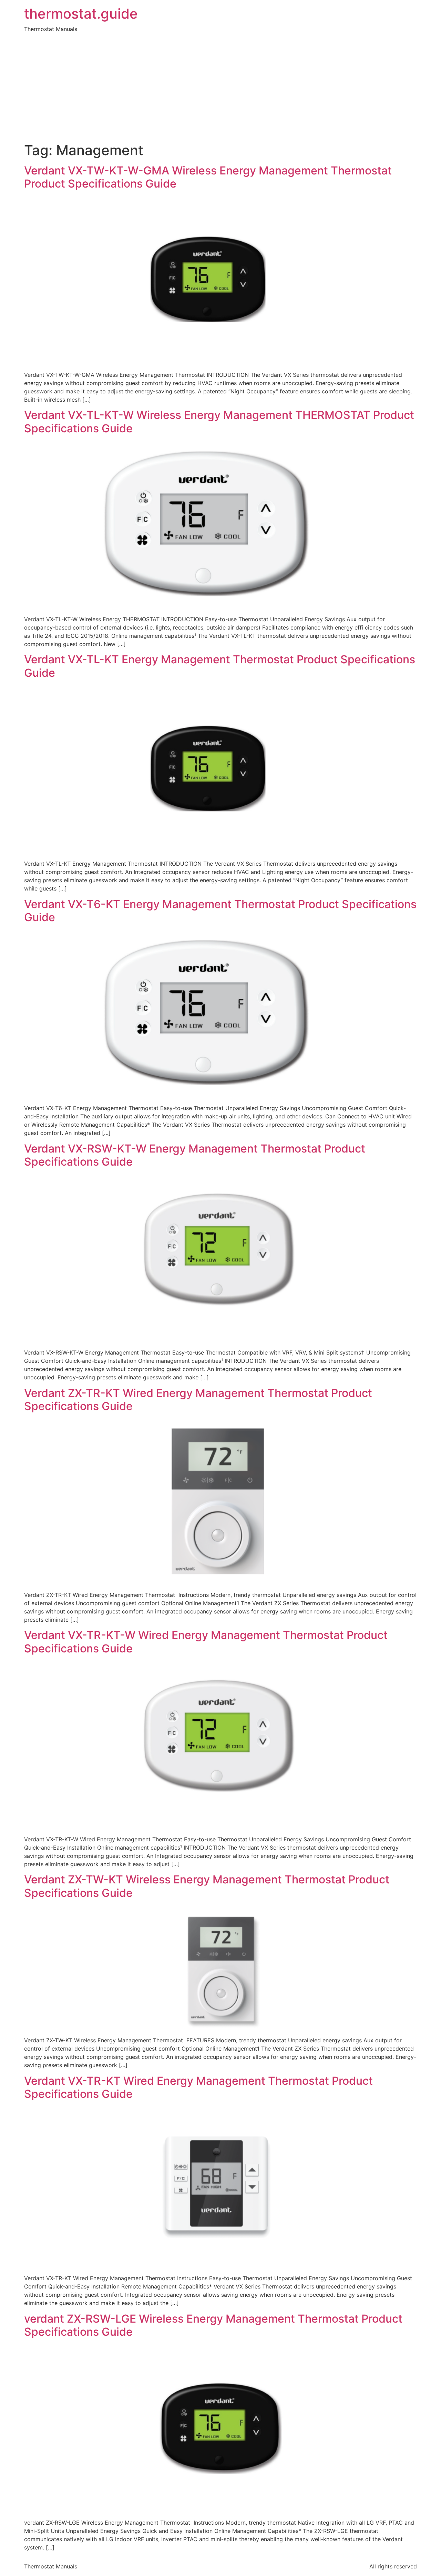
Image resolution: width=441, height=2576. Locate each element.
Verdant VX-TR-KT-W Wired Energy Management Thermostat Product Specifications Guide (206, 1642)
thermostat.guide (81, 14)
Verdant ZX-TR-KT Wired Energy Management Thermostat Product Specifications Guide (198, 1400)
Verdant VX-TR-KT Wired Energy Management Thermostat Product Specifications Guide (198, 2087)
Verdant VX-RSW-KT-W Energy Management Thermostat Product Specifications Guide (195, 1155)
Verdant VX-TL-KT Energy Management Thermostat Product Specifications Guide (220, 666)
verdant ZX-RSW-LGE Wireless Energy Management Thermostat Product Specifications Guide (213, 2325)
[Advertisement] (220, 90)
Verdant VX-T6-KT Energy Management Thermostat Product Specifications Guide (220, 911)
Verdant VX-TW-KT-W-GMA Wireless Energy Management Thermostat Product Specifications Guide (208, 177)
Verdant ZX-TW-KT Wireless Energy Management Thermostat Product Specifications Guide (207, 1886)
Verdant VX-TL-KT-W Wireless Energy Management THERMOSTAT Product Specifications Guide (219, 421)
